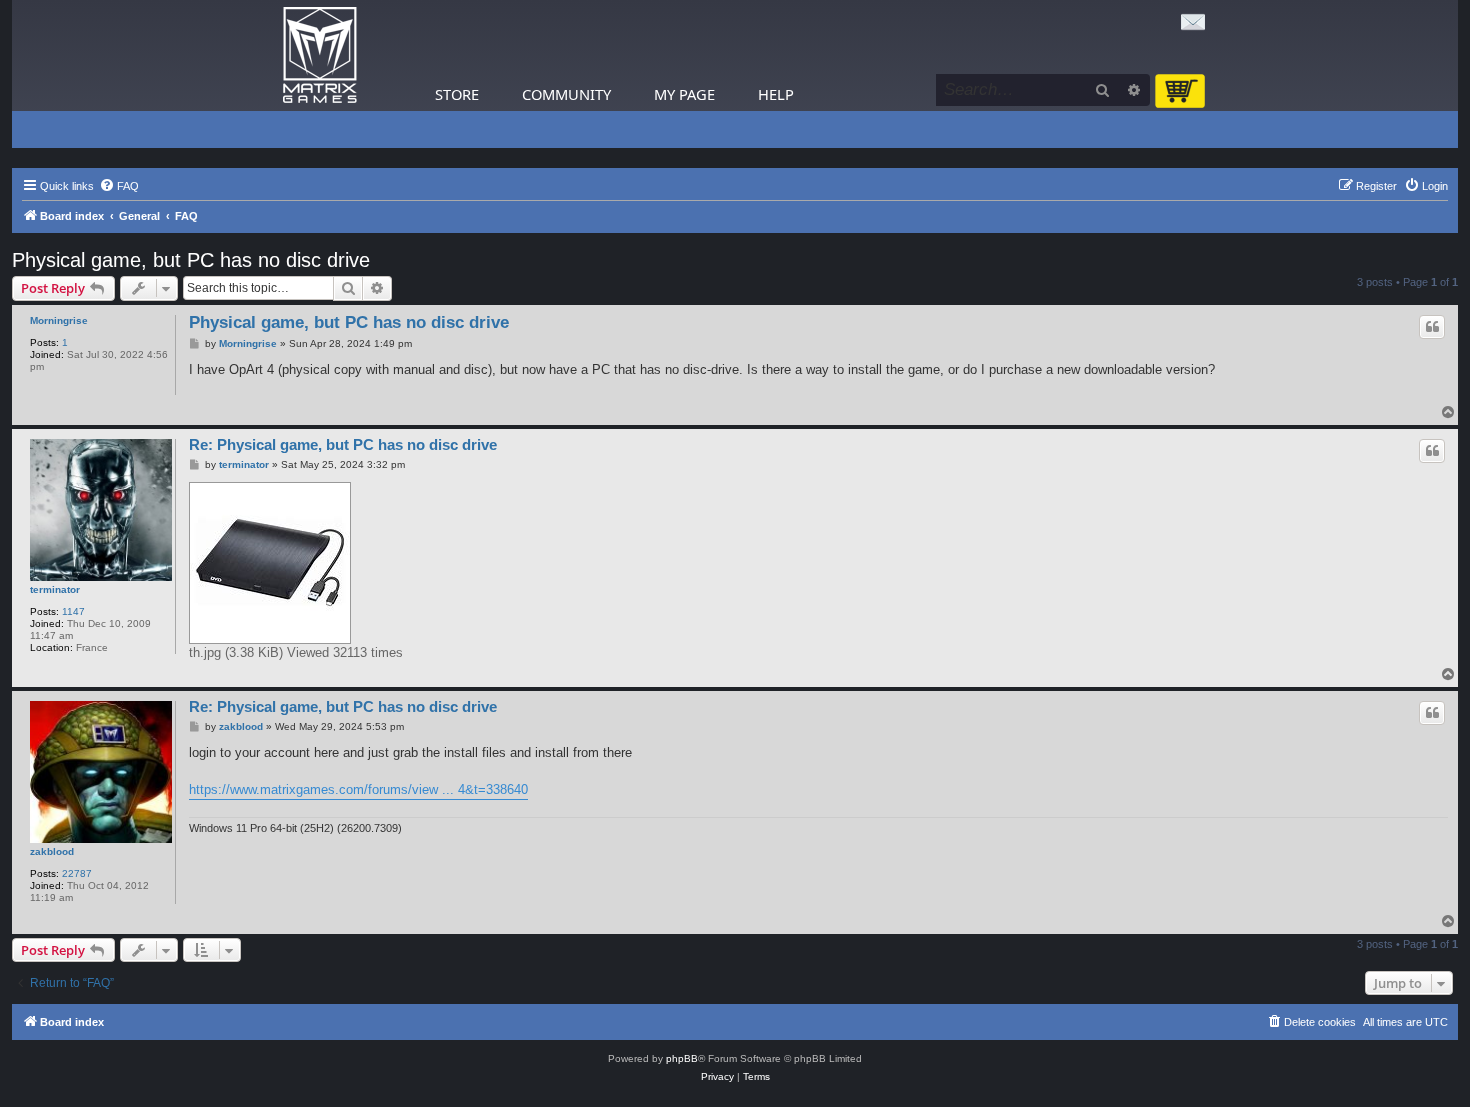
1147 (73, 611)
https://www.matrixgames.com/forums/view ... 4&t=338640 (358, 789)
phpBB (682, 1058)
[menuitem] (119, 186)
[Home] (320, 55)
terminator (55, 589)
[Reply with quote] (1432, 327)
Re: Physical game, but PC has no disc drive (343, 444)
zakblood (52, 851)
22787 (77, 873)
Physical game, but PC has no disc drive (191, 260)
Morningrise (59, 320)
